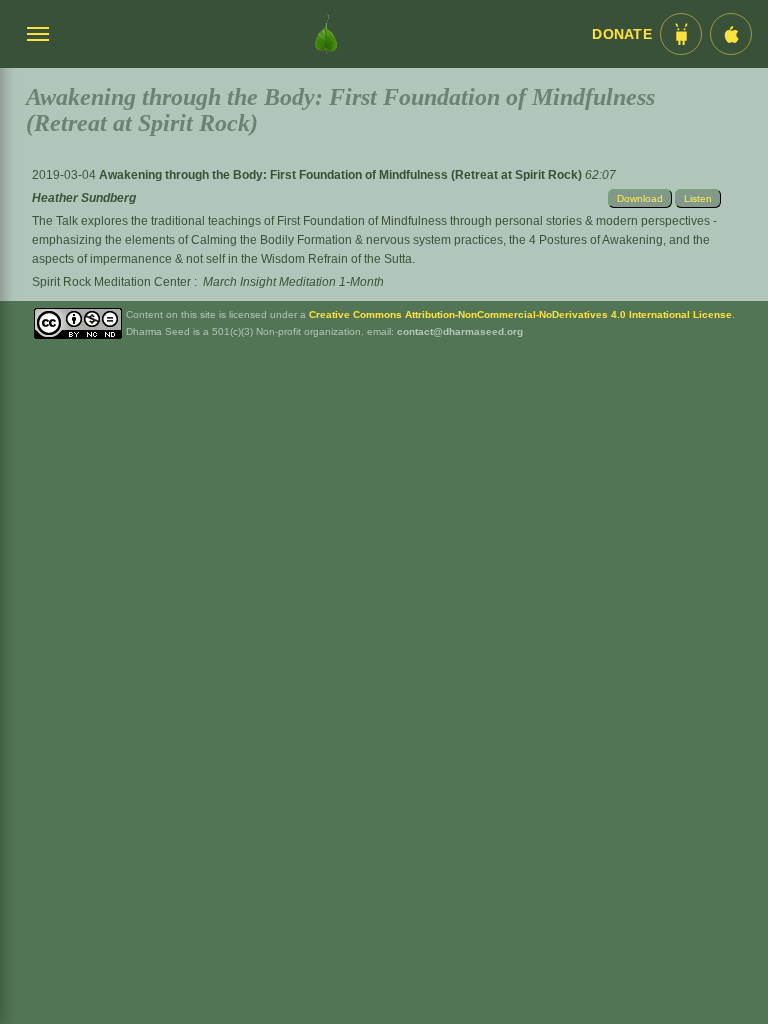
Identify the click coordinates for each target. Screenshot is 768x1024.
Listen (698, 198)
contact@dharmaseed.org (460, 331)
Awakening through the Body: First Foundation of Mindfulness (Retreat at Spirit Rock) (342, 175)
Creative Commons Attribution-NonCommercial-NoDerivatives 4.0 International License (520, 314)
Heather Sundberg (84, 198)
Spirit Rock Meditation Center (111, 282)
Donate (622, 34)
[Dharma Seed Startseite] (326, 34)
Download (640, 198)
